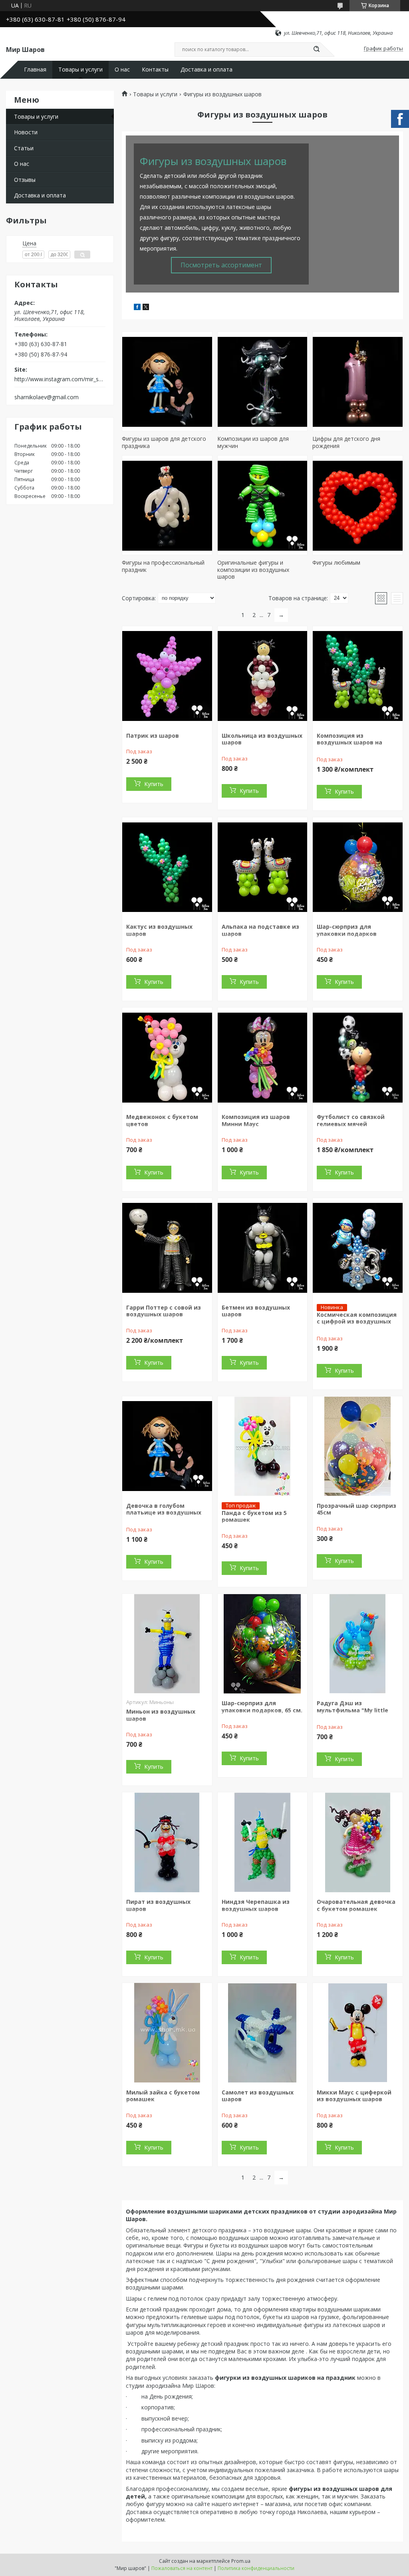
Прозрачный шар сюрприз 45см (356, 1509)
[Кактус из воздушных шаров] (167, 867)
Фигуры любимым (336, 562)
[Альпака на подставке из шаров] (263, 867)
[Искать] (316, 50)
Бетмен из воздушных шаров (256, 1311)
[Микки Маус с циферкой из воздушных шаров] (358, 2033)
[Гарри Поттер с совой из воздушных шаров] (167, 1248)
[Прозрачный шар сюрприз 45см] (358, 1446)
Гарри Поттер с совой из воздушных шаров (164, 1311)
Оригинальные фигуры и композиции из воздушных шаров (253, 569)
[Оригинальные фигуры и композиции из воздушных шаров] (263, 505)
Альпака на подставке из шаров (260, 930)
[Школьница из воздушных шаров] (263, 676)
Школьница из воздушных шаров (262, 739)
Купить (154, 784)
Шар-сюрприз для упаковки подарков (347, 930)
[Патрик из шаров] (167, 676)
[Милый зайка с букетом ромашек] (167, 2033)
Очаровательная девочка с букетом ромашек (356, 1905)
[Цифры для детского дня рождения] (358, 381)
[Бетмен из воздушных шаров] (263, 1248)
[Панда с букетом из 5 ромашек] (263, 1446)
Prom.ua (241, 2561)
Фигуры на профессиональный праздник (163, 566)
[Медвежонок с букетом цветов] (167, 1057)
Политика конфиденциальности (256, 2568)
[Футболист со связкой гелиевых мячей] (358, 1057)
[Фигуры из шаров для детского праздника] (167, 381)
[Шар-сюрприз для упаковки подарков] (358, 867)
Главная (35, 70)
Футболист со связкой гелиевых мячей (351, 1120)
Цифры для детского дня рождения (346, 442)
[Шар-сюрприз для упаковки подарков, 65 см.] (263, 1644)
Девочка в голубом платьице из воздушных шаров (164, 1513)
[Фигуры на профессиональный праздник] (167, 505)
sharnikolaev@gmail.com (47, 397)
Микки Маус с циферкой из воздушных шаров (354, 2096)
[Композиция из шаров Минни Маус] (263, 1057)
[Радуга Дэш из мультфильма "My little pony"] (358, 1644)
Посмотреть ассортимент (221, 265)
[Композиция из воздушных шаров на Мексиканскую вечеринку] (358, 676)
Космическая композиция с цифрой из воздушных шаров (357, 1322)
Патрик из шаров (153, 736)
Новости (26, 132)
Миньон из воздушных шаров (161, 1715)
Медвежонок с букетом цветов (162, 1120)
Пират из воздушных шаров (158, 1905)
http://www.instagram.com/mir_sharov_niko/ (60, 379)
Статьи (24, 148)
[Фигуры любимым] (358, 505)
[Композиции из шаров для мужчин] (263, 381)
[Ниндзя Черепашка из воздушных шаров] (263, 1842)
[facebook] (137, 308)
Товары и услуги (80, 70)
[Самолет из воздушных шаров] (263, 2033)
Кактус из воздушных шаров (159, 930)
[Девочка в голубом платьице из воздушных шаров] (167, 1446)
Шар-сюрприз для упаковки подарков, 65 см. (262, 1707)
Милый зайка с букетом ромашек (163, 2096)
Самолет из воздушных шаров (258, 2096)
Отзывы (25, 180)
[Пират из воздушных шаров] (167, 1842)
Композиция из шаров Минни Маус (256, 1120)
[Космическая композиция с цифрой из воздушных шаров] (358, 1248)
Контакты (155, 70)
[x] (146, 308)
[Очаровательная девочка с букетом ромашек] (358, 1842)
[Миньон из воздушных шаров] (167, 1644)
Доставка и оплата (206, 70)
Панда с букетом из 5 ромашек (254, 1516)
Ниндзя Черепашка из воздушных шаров (256, 1905)
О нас (122, 70)
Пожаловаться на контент (182, 2568)
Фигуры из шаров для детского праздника (164, 442)
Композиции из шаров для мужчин (253, 442)
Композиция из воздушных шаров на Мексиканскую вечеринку (356, 743)
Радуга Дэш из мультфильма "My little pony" (352, 1710)
